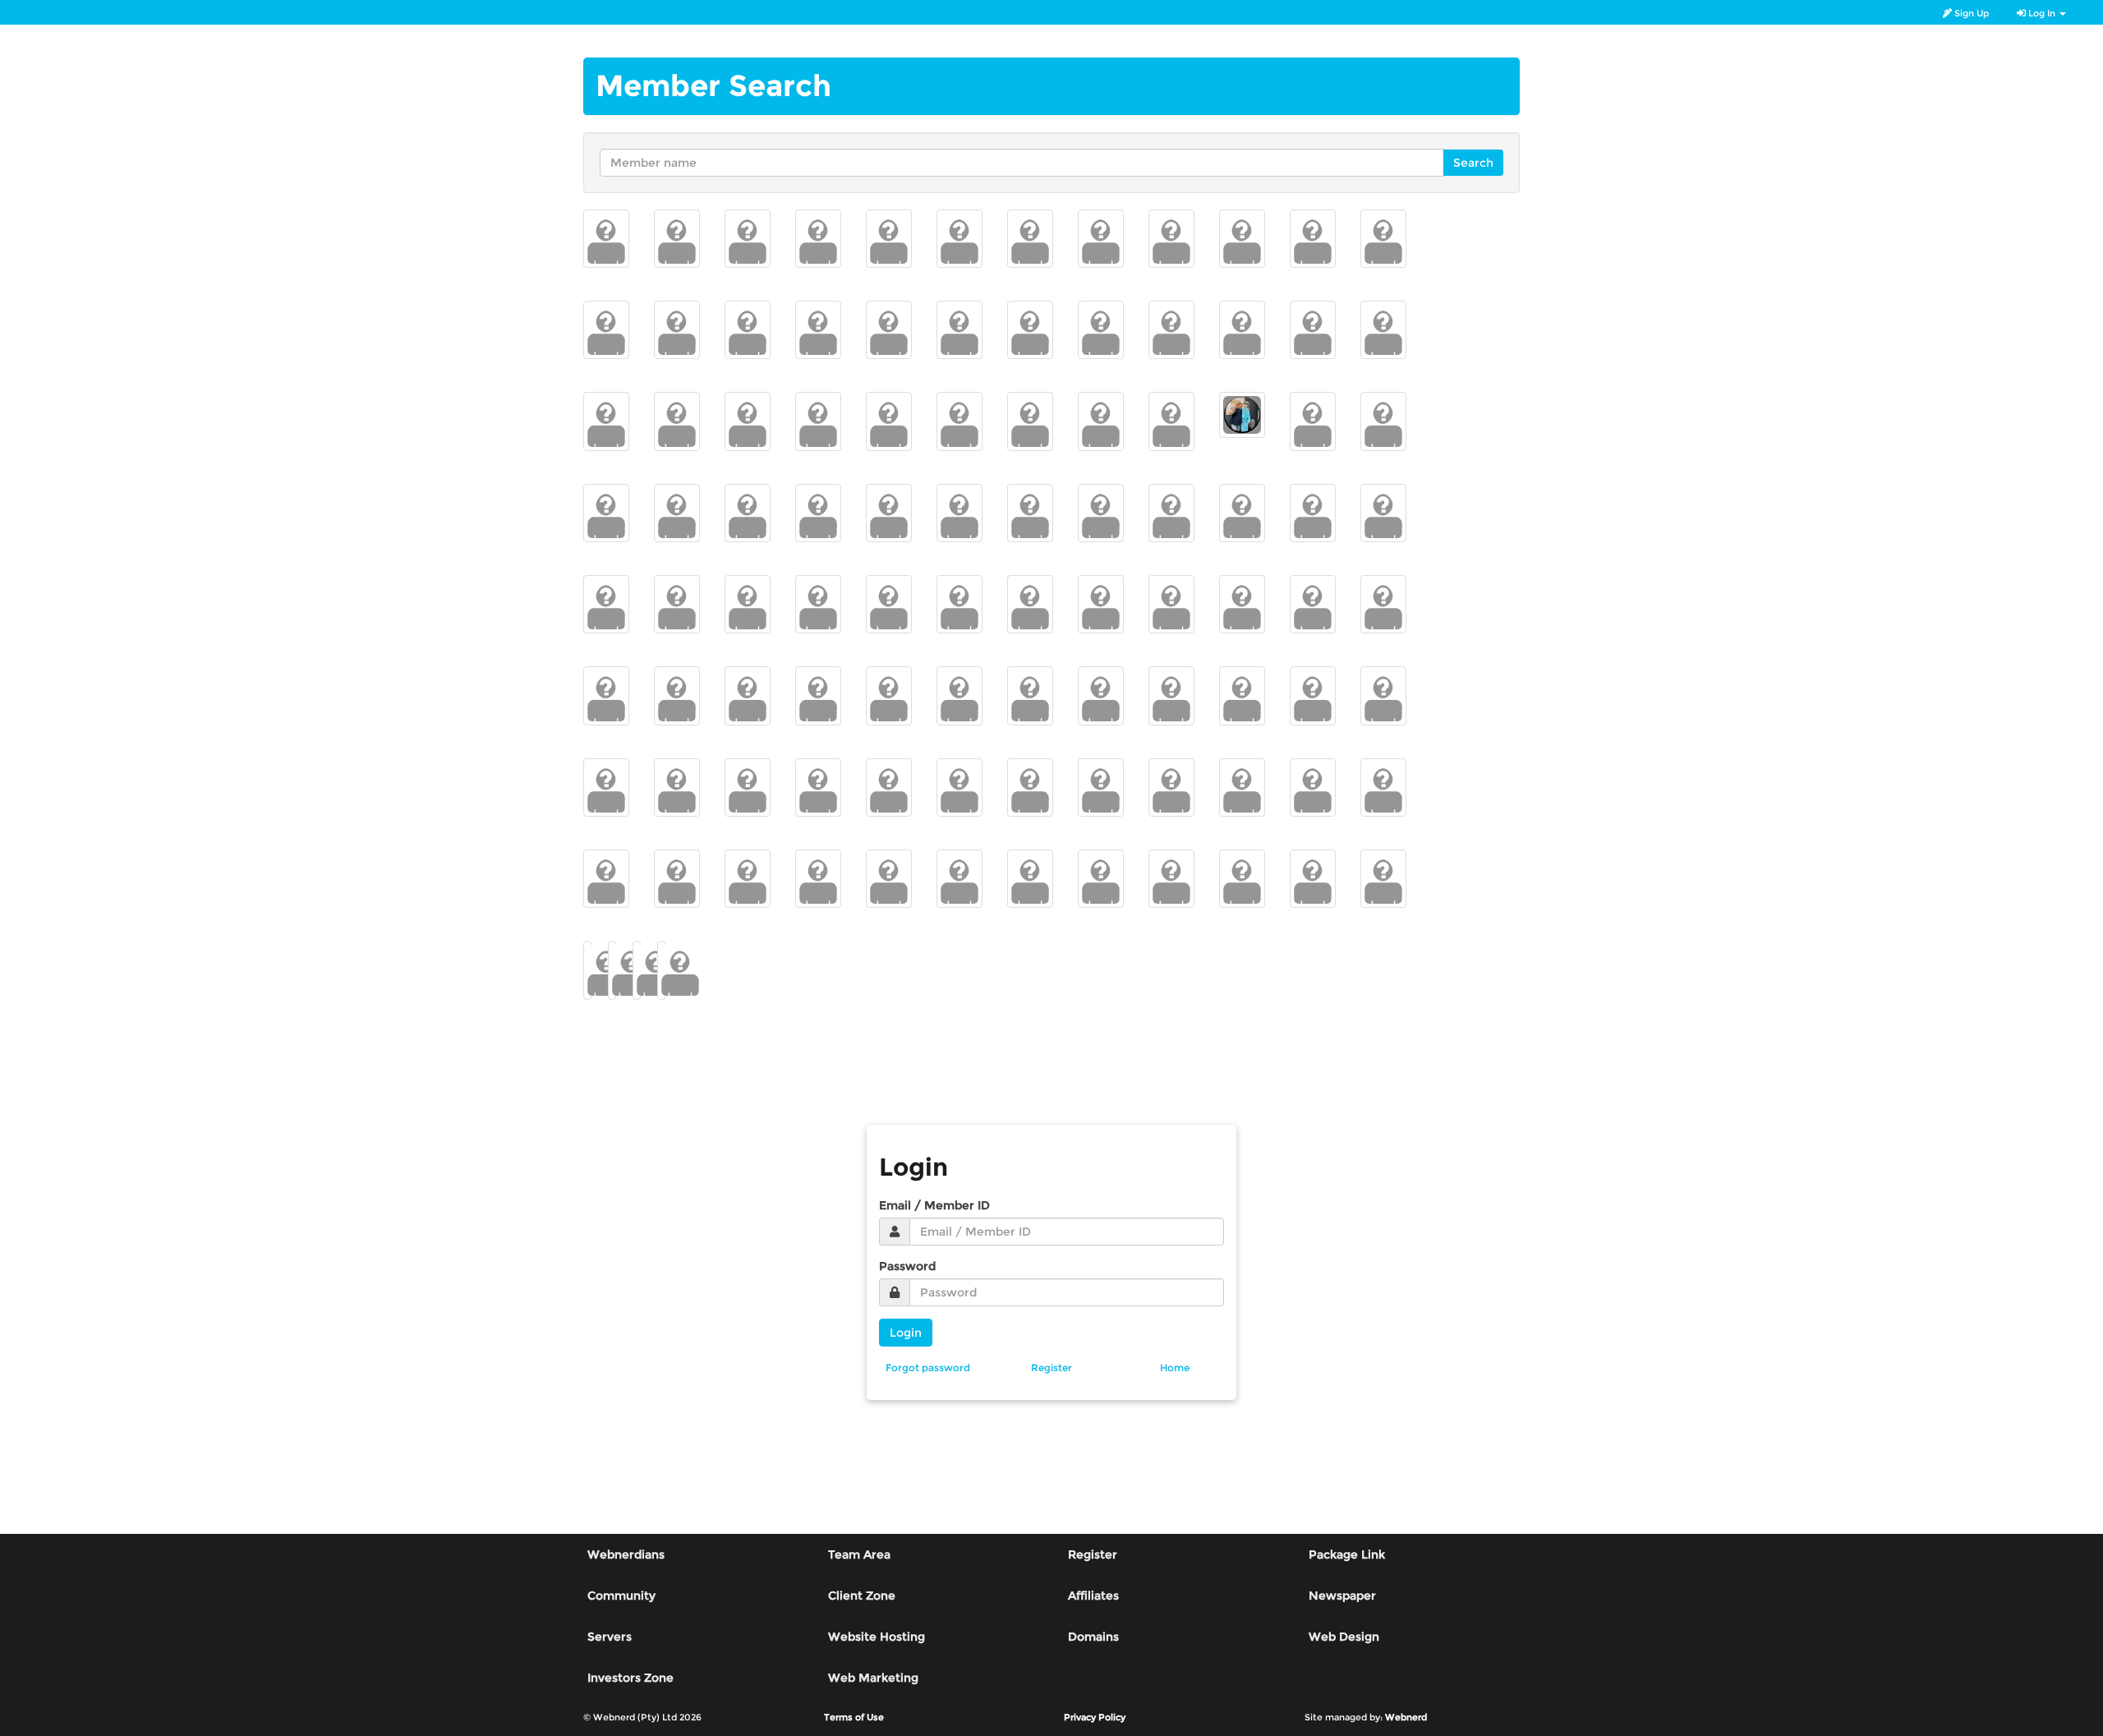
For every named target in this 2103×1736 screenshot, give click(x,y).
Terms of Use (854, 1717)
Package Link (1347, 1554)
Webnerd (1406, 1717)
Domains (1093, 1637)
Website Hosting (877, 1637)
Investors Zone (630, 1678)
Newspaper (1342, 1596)
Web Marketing (873, 1678)
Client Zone (862, 1596)
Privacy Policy (1095, 1717)
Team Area (859, 1554)
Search (1473, 163)
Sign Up (1970, 13)
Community (621, 1596)
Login (906, 1333)
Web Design (1344, 1637)
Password (907, 1266)
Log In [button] (2042, 13)
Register (1093, 1554)
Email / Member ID (934, 1205)
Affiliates (1093, 1596)
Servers (610, 1637)
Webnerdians (626, 1554)
